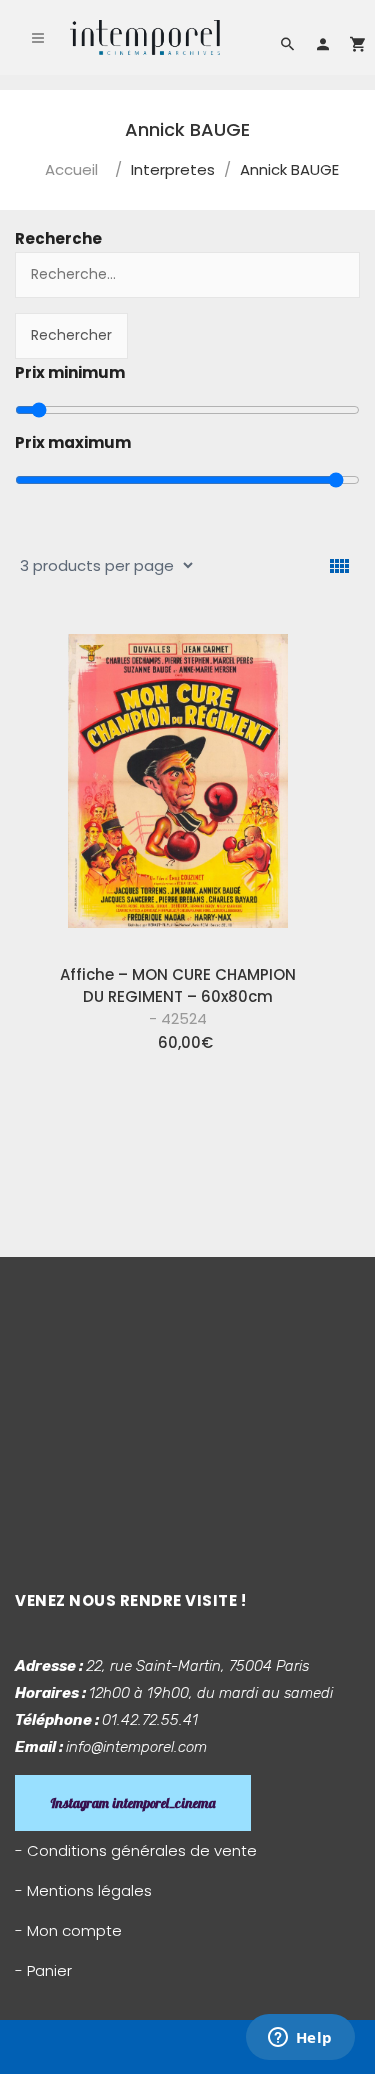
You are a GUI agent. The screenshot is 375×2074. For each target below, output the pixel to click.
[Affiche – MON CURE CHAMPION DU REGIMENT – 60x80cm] (178, 784)
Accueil (71, 169)
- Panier (43, 1970)
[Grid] (339, 566)
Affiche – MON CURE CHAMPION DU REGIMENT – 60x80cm (178, 996)
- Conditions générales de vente (136, 1850)
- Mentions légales (83, 1890)
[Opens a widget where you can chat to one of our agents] (300, 2039)
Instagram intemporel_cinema (133, 1803)
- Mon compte (68, 1930)
